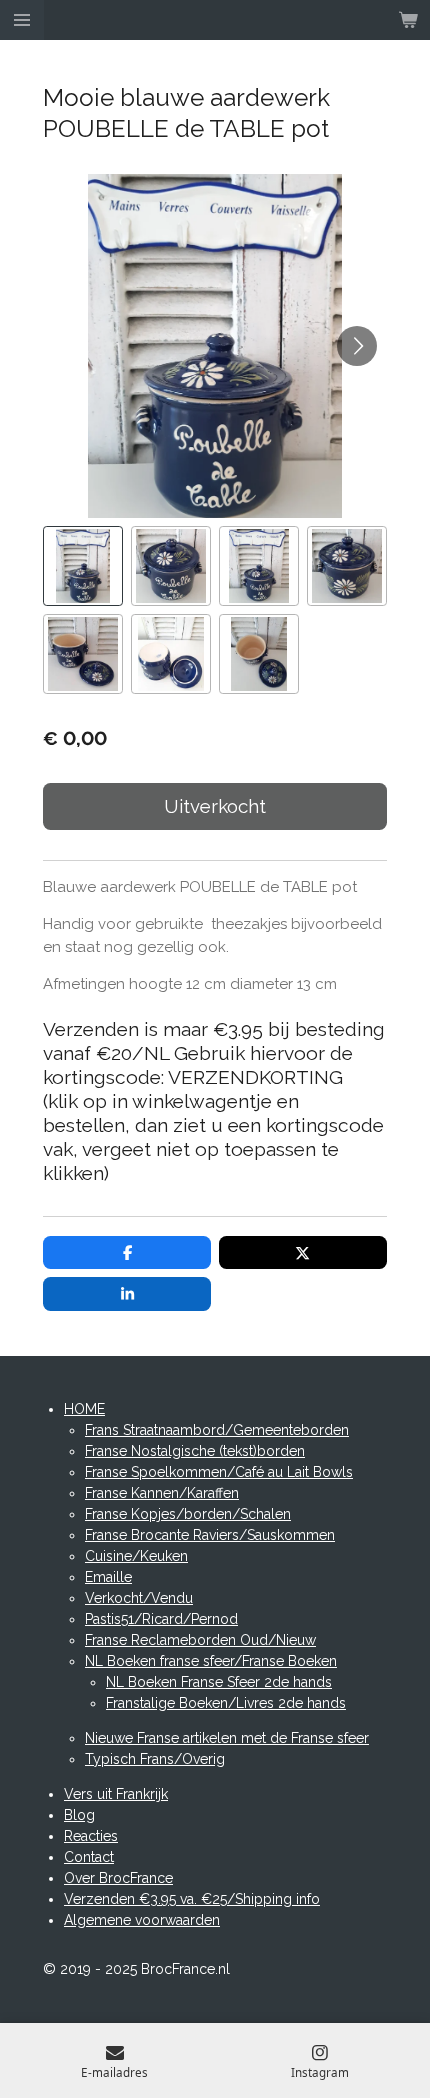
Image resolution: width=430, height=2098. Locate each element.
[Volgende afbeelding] (357, 346)
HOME (84, 1409)
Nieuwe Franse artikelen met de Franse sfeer (227, 1738)
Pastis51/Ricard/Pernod (161, 1619)
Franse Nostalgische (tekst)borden (195, 1451)
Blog (79, 1815)
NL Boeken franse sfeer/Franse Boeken (211, 1661)
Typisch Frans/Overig (155, 1759)
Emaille (108, 1577)
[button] (83, 566)
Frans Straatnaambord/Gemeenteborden (217, 1430)
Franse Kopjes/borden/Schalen (188, 1514)
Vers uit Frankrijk (116, 1794)
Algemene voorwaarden (142, 1920)
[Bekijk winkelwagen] (408, 20)
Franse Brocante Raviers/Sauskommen (210, 1535)
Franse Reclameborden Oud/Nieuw (200, 1640)
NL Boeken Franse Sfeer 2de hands (219, 1682)
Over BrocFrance (118, 1878)
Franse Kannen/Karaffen (162, 1493)
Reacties (91, 1836)
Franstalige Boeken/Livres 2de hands (226, 1703)
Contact (89, 1857)
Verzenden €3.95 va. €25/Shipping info (192, 1899)
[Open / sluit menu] (22, 20)
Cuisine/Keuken (136, 1556)
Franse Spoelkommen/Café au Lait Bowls (219, 1472)
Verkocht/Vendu (139, 1598)
